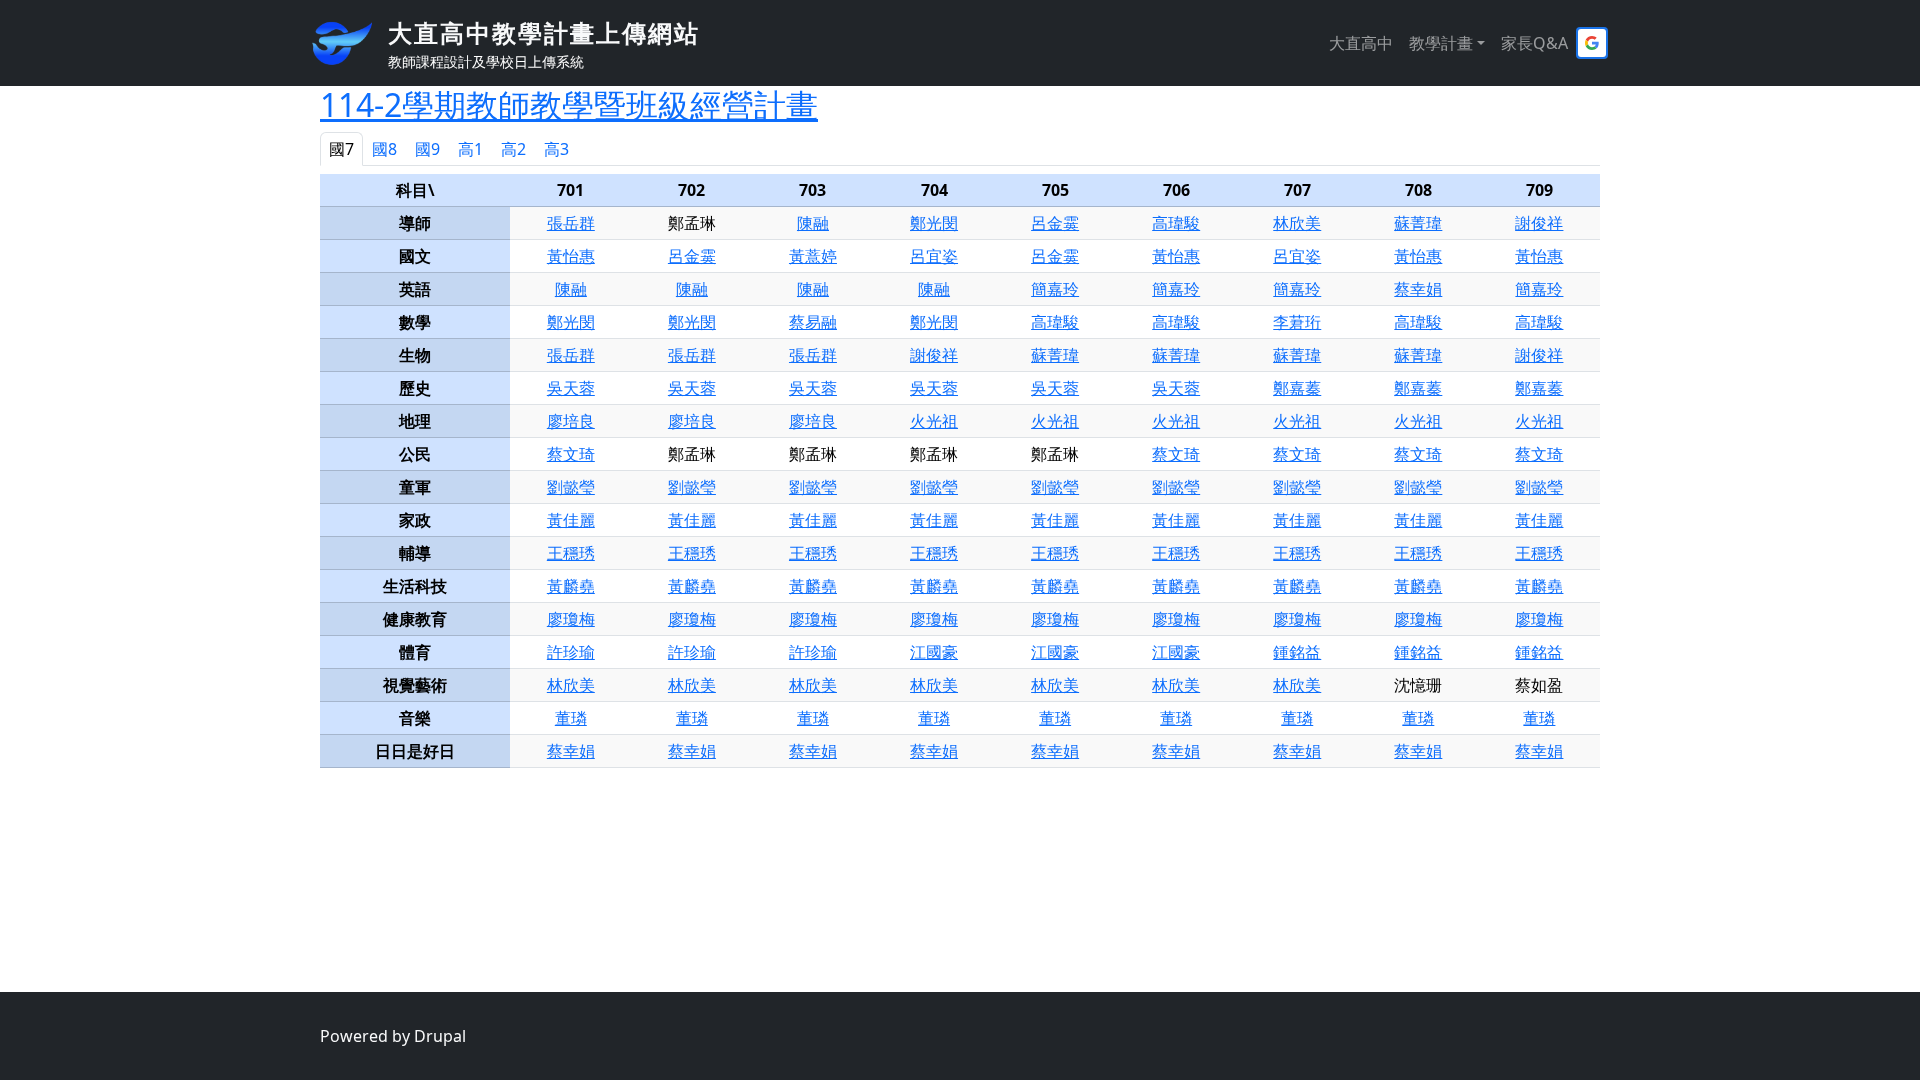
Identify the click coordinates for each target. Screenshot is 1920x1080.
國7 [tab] (341, 149)
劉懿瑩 (571, 487)
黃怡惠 (571, 256)
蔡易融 (813, 322)
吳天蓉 (571, 388)
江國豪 (934, 652)
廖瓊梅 (571, 619)
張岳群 (571, 223)
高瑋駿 (1176, 223)
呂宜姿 (934, 256)
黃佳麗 (571, 520)
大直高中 (1361, 43)
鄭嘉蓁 (1297, 388)
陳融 (813, 223)
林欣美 (1297, 223)
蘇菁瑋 (1418, 223)
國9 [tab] (427, 149)
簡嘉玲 (1055, 289)
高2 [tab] (513, 149)
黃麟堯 (571, 586)
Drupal (440, 1036)
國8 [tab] (384, 149)
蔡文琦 (571, 454)
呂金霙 (1055, 223)
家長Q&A (1534, 43)
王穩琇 (571, 553)
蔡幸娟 (1418, 289)
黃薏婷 (813, 256)
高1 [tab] (470, 149)
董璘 (571, 718)
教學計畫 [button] (1441, 43)
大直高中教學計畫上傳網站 (544, 32)
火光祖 (934, 421)
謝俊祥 (1539, 223)
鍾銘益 (1297, 652)
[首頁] (350, 43)
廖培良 (571, 421)
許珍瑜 (571, 652)
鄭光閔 (934, 223)
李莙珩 (1297, 322)
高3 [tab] (556, 149)
